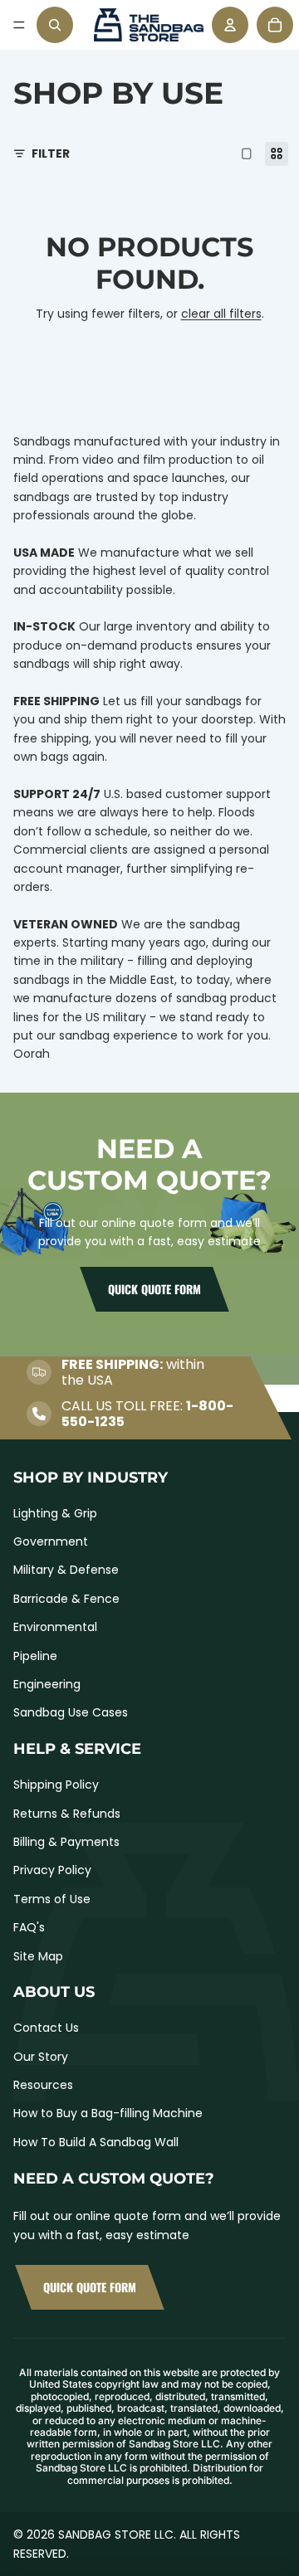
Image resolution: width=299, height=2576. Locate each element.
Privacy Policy (52, 1870)
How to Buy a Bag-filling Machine (108, 2113)
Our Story (41, 2057)
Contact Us (46, 2028)
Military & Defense (66, 1570)
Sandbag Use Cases (71, 1712)
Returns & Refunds (67, 1814)
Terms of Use (52, 1899)
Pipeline (35, 1656)
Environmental (55, 1627)
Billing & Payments (66, 1842)
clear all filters (221, 314)
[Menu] (19, 25)
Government (51, 1541)
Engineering (47, 1684)
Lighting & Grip (55, 1513)
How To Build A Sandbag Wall (96, 2142)
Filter (51, 153)
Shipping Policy (56, 1785)
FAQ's (29, 1927)
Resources (43, 2085)
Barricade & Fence (66, 1599)
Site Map (38, 1956)
